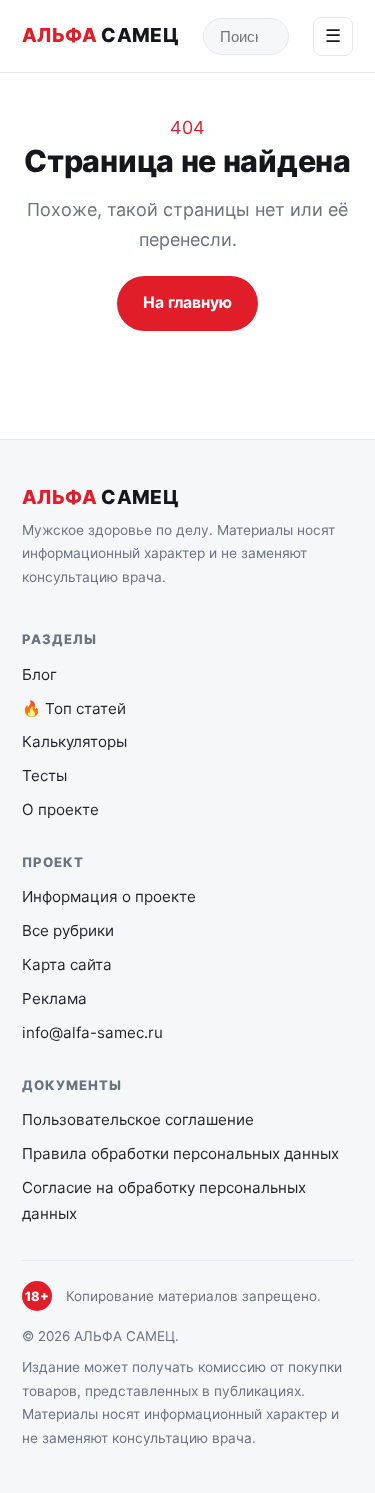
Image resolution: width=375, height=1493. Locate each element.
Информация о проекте (109, 896)
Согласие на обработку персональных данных (164, 1200)
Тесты (44, 775)
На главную (187, 302)
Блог (39, 674)
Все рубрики (68, 930)
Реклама (54, 998)
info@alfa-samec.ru (92, 1032)
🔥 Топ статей (74, 708)
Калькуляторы (74, 741)
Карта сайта (67, 964)
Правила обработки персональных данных (180, 1153)
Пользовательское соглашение (138, 1119)
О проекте (60, 809)
